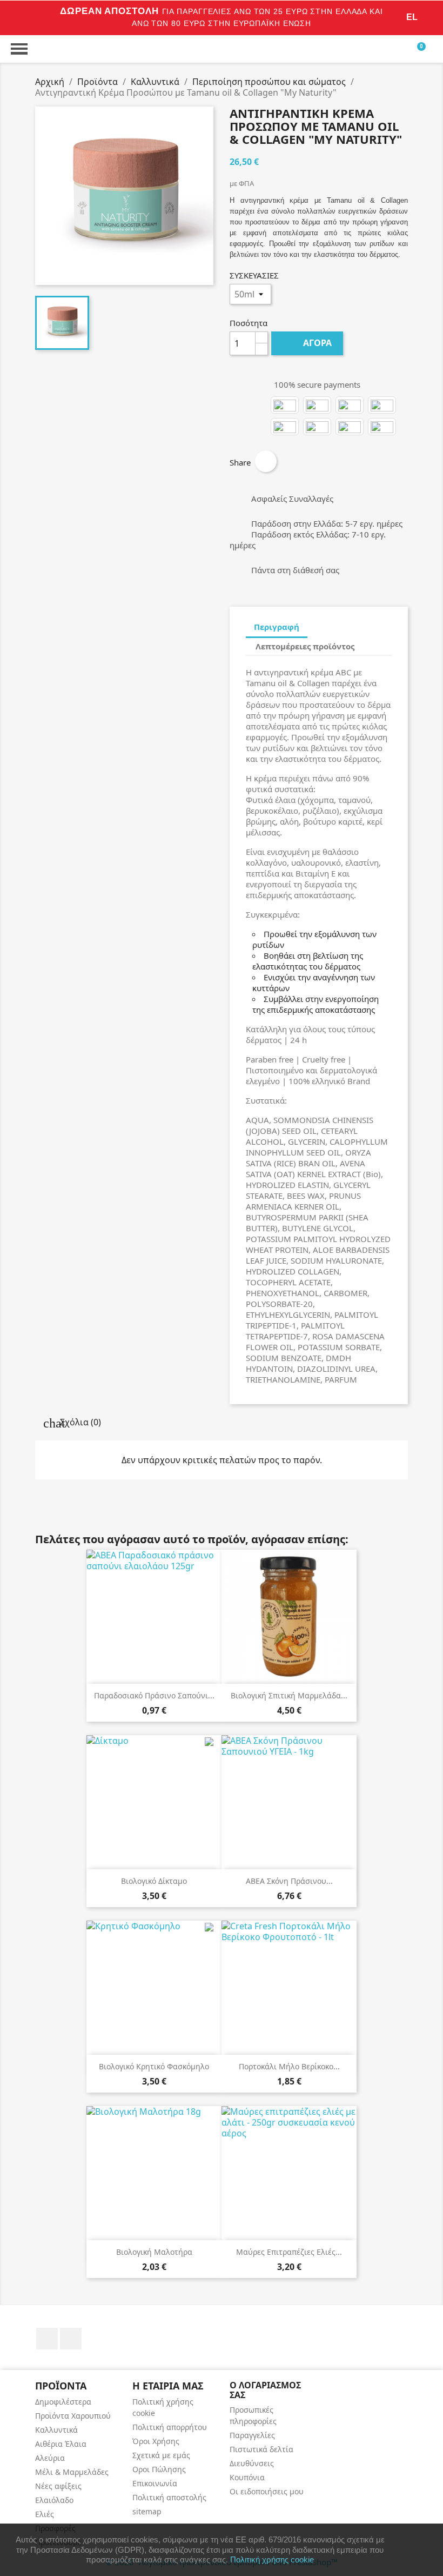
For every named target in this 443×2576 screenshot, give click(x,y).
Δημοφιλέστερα (63, 2402)
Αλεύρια (50, 2458)
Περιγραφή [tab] (277, 627)
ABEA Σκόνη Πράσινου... (289, 1881)
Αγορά (308, 343)
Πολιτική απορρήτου (170, 2427)
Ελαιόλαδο (54, 2500)
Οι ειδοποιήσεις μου (267, 2491)
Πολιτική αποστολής (169, 2497)
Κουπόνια (247, 2477)
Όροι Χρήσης (156, 2441)
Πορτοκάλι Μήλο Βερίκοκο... (289, 2066)
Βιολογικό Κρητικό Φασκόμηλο (154, 2066)
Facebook (47, 2339)
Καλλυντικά (56, 2430)
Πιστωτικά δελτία (261, 2449)
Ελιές (45, 2514)
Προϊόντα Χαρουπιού (73, 2416)
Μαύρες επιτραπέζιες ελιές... (289, 2252)
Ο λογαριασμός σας (265, 2390)
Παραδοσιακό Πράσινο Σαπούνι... (154, 1695)
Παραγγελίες (252, 2435)
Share (266, 461)
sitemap (147, 2511)
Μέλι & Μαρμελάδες (72, 2472)
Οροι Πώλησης (159, 2469)
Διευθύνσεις (252, 2463)
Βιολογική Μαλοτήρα (154, 2252)
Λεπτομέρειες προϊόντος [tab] (305, 646)
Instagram (71, 2339)
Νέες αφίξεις (58, 2486)
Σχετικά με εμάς (161, 2455)
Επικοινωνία (155, 2483)
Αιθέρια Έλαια (61, 2444)
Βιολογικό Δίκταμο (154, 1881)
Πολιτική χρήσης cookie (272, 2560)
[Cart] (424, 49)
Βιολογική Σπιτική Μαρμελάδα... (289, 1695)
